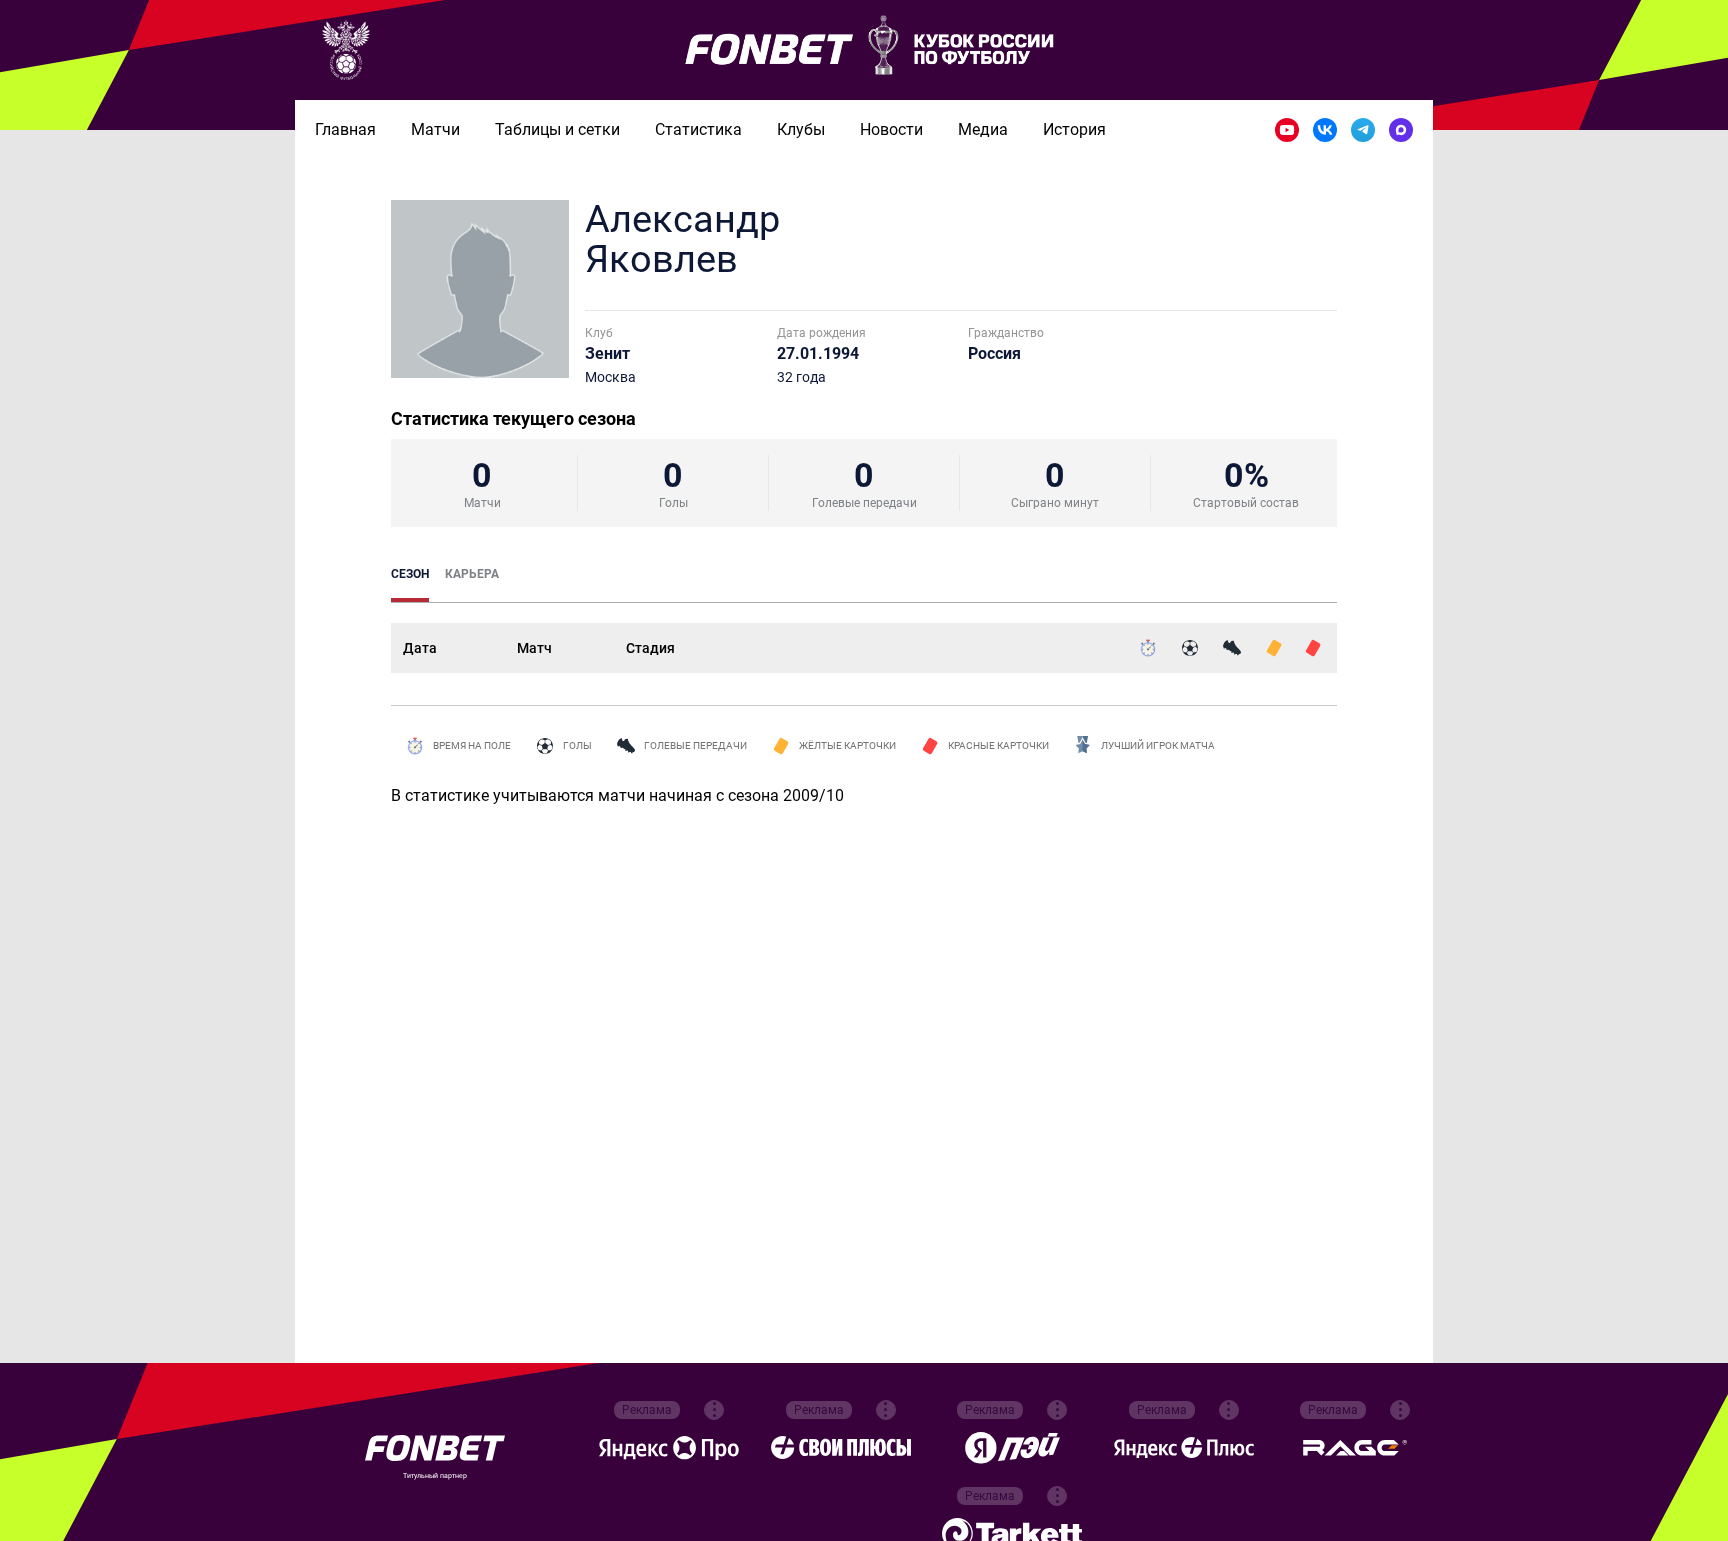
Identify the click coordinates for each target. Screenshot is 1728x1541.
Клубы (801, 129)
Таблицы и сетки (557, 129)
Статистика (698, 129)
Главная (345, 129)
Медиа (983, 129)
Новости (891, 129)
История (1074, 129)
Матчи (435, 129)
